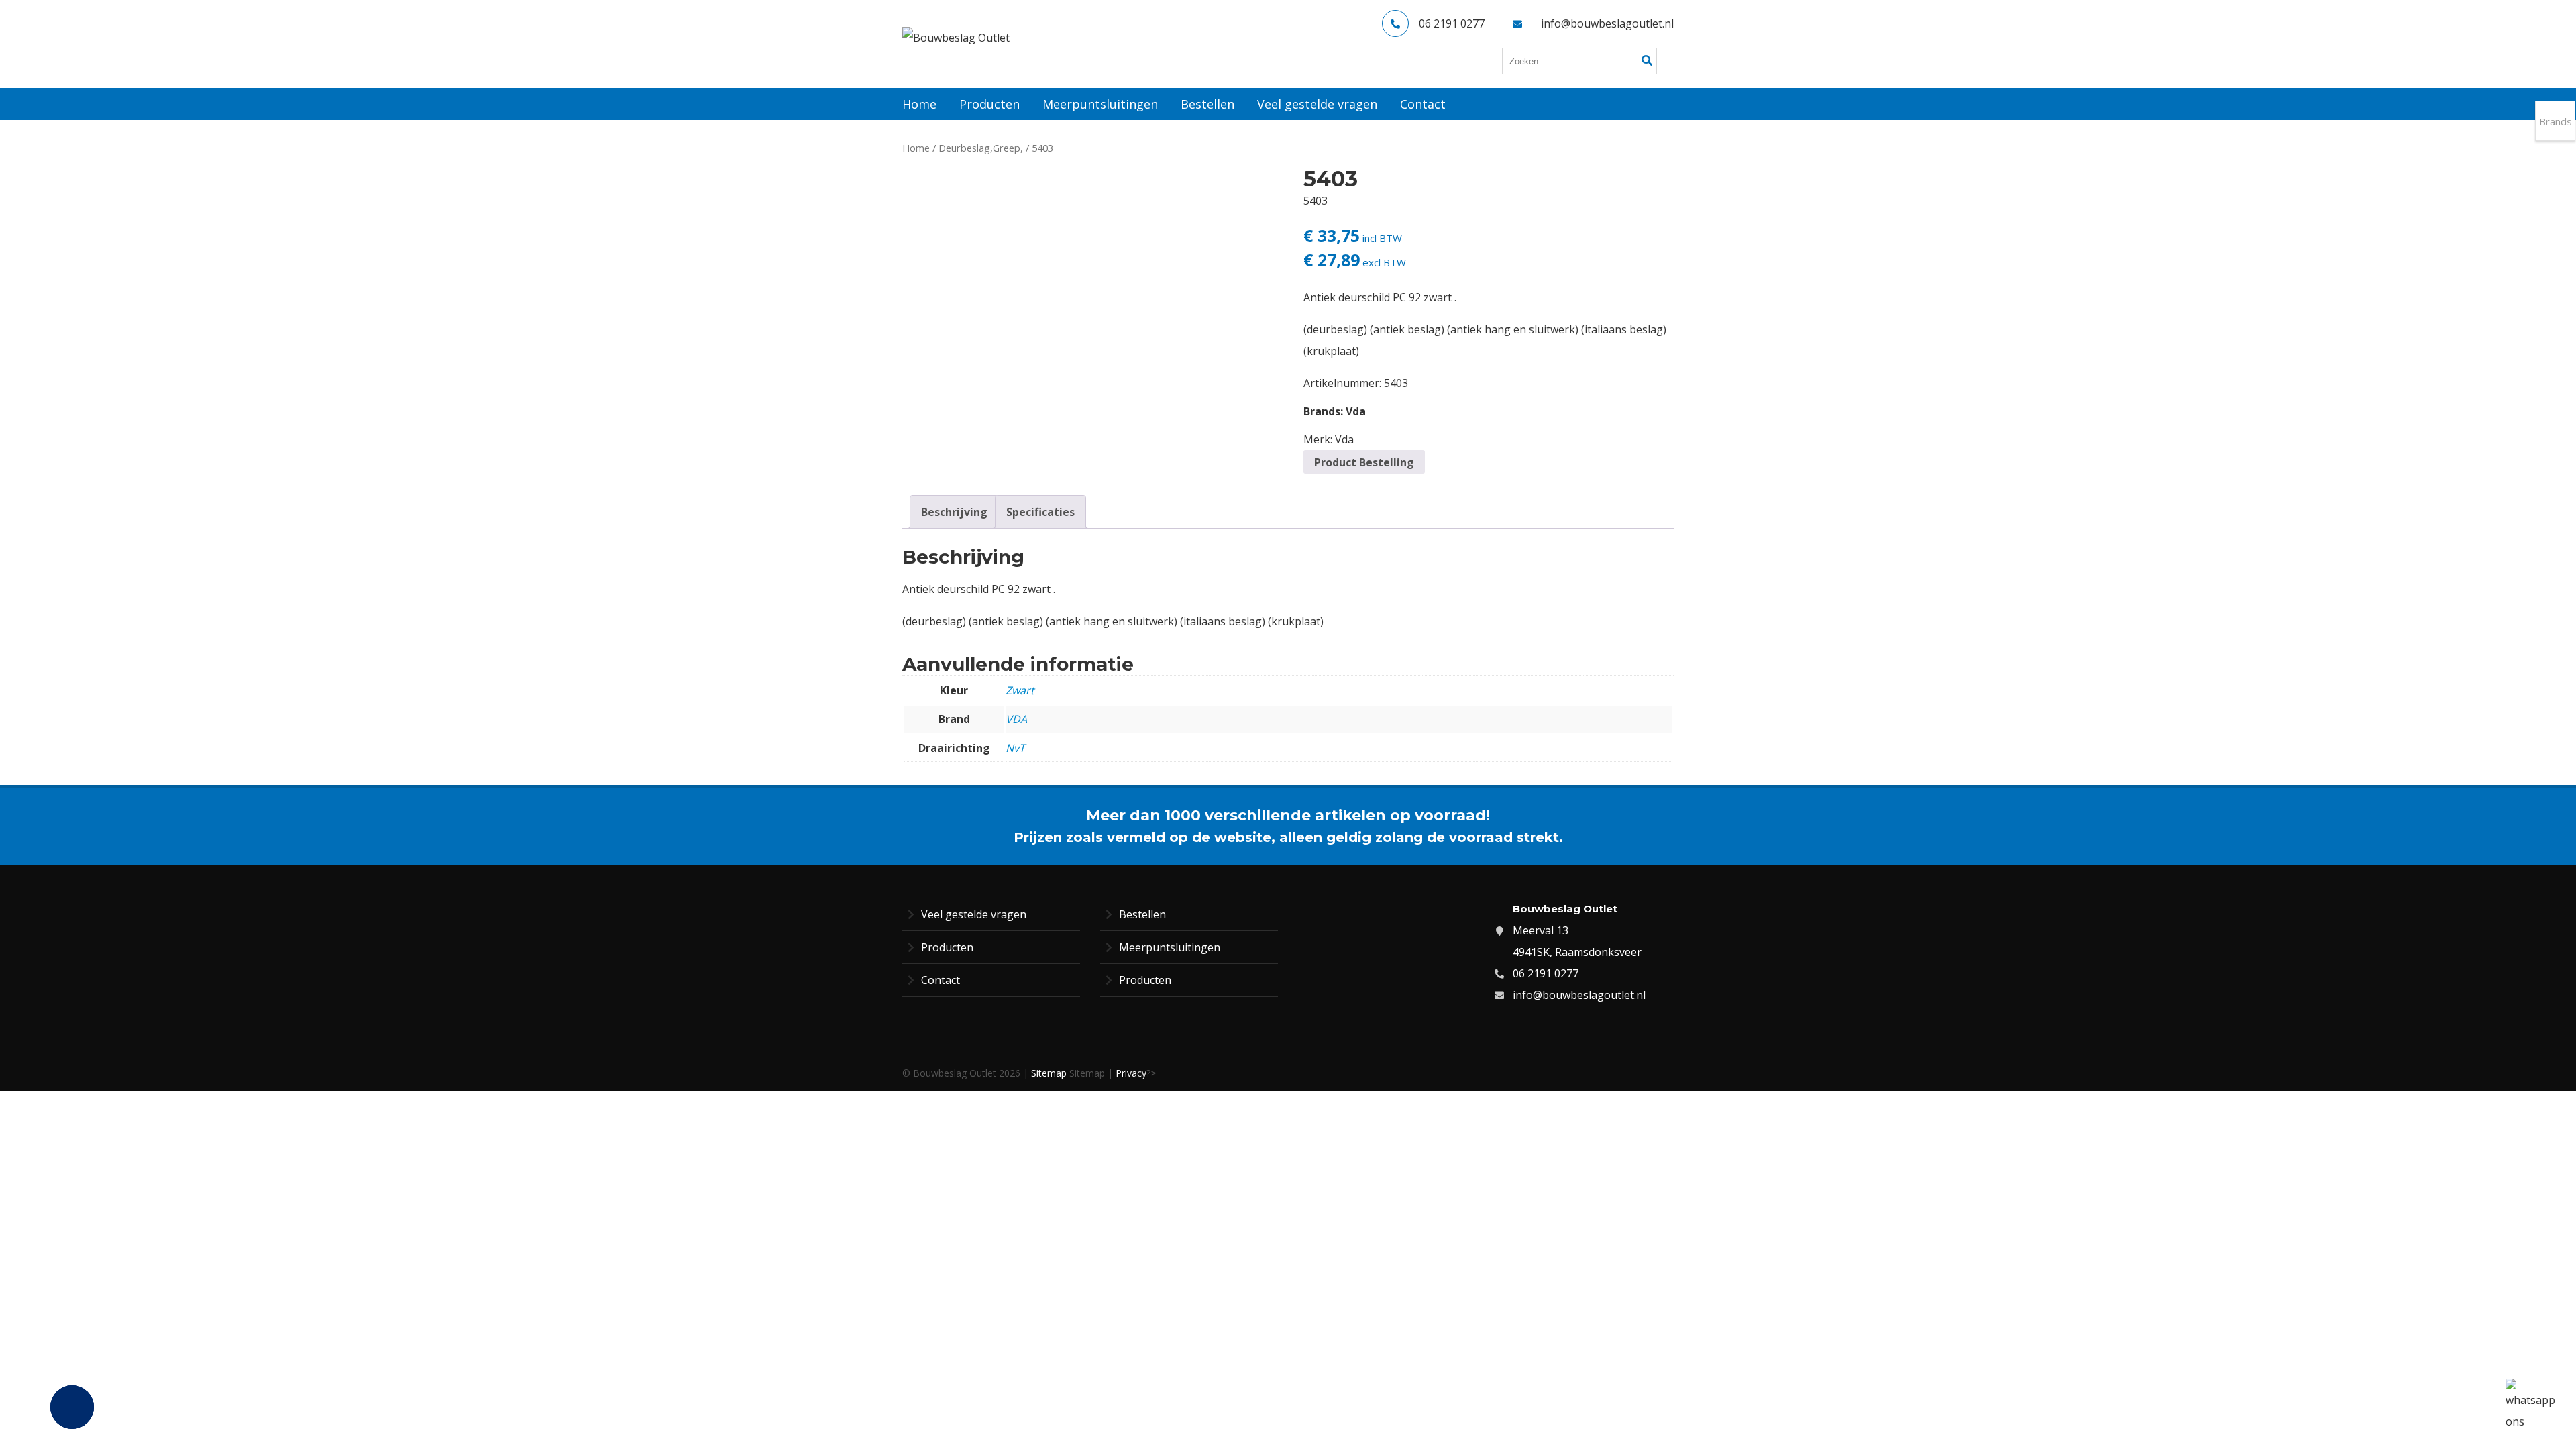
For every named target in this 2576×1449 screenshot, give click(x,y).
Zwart (1020, 690)
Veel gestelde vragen (974, 914)
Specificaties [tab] (1040, 512)
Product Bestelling (1364, 462)
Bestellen (1142, 914)
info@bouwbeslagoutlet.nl (1607, 23)
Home (916, 148)
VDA (1016, 719)
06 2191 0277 (1452, 23)
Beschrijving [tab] (954, 512)
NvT (1015, 748)
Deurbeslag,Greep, (981, 148)
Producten (947, 947)
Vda (1356, 411)
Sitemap (1049, 1073)
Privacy (1131, 1073)
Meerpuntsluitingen (1170, 947)
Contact (941, 980)
